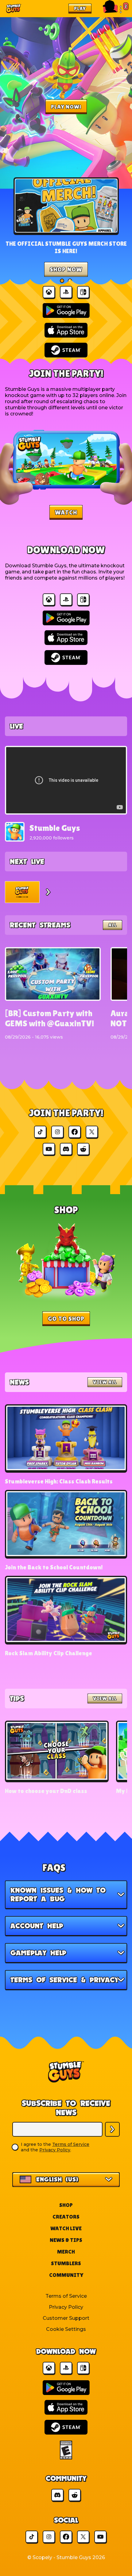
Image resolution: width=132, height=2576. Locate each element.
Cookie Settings (66, 2329)
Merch (66, 2252)
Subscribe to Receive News (66, 2108)
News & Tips (66, 2240)
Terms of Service (71, 2144)
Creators (66, 2217)
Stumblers (66, 2263)
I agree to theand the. (55, 2147)
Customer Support (66, 2318)
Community (66, 2275)
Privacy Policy (55, 2150)
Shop (66, 2205)
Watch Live (66, 2228)
